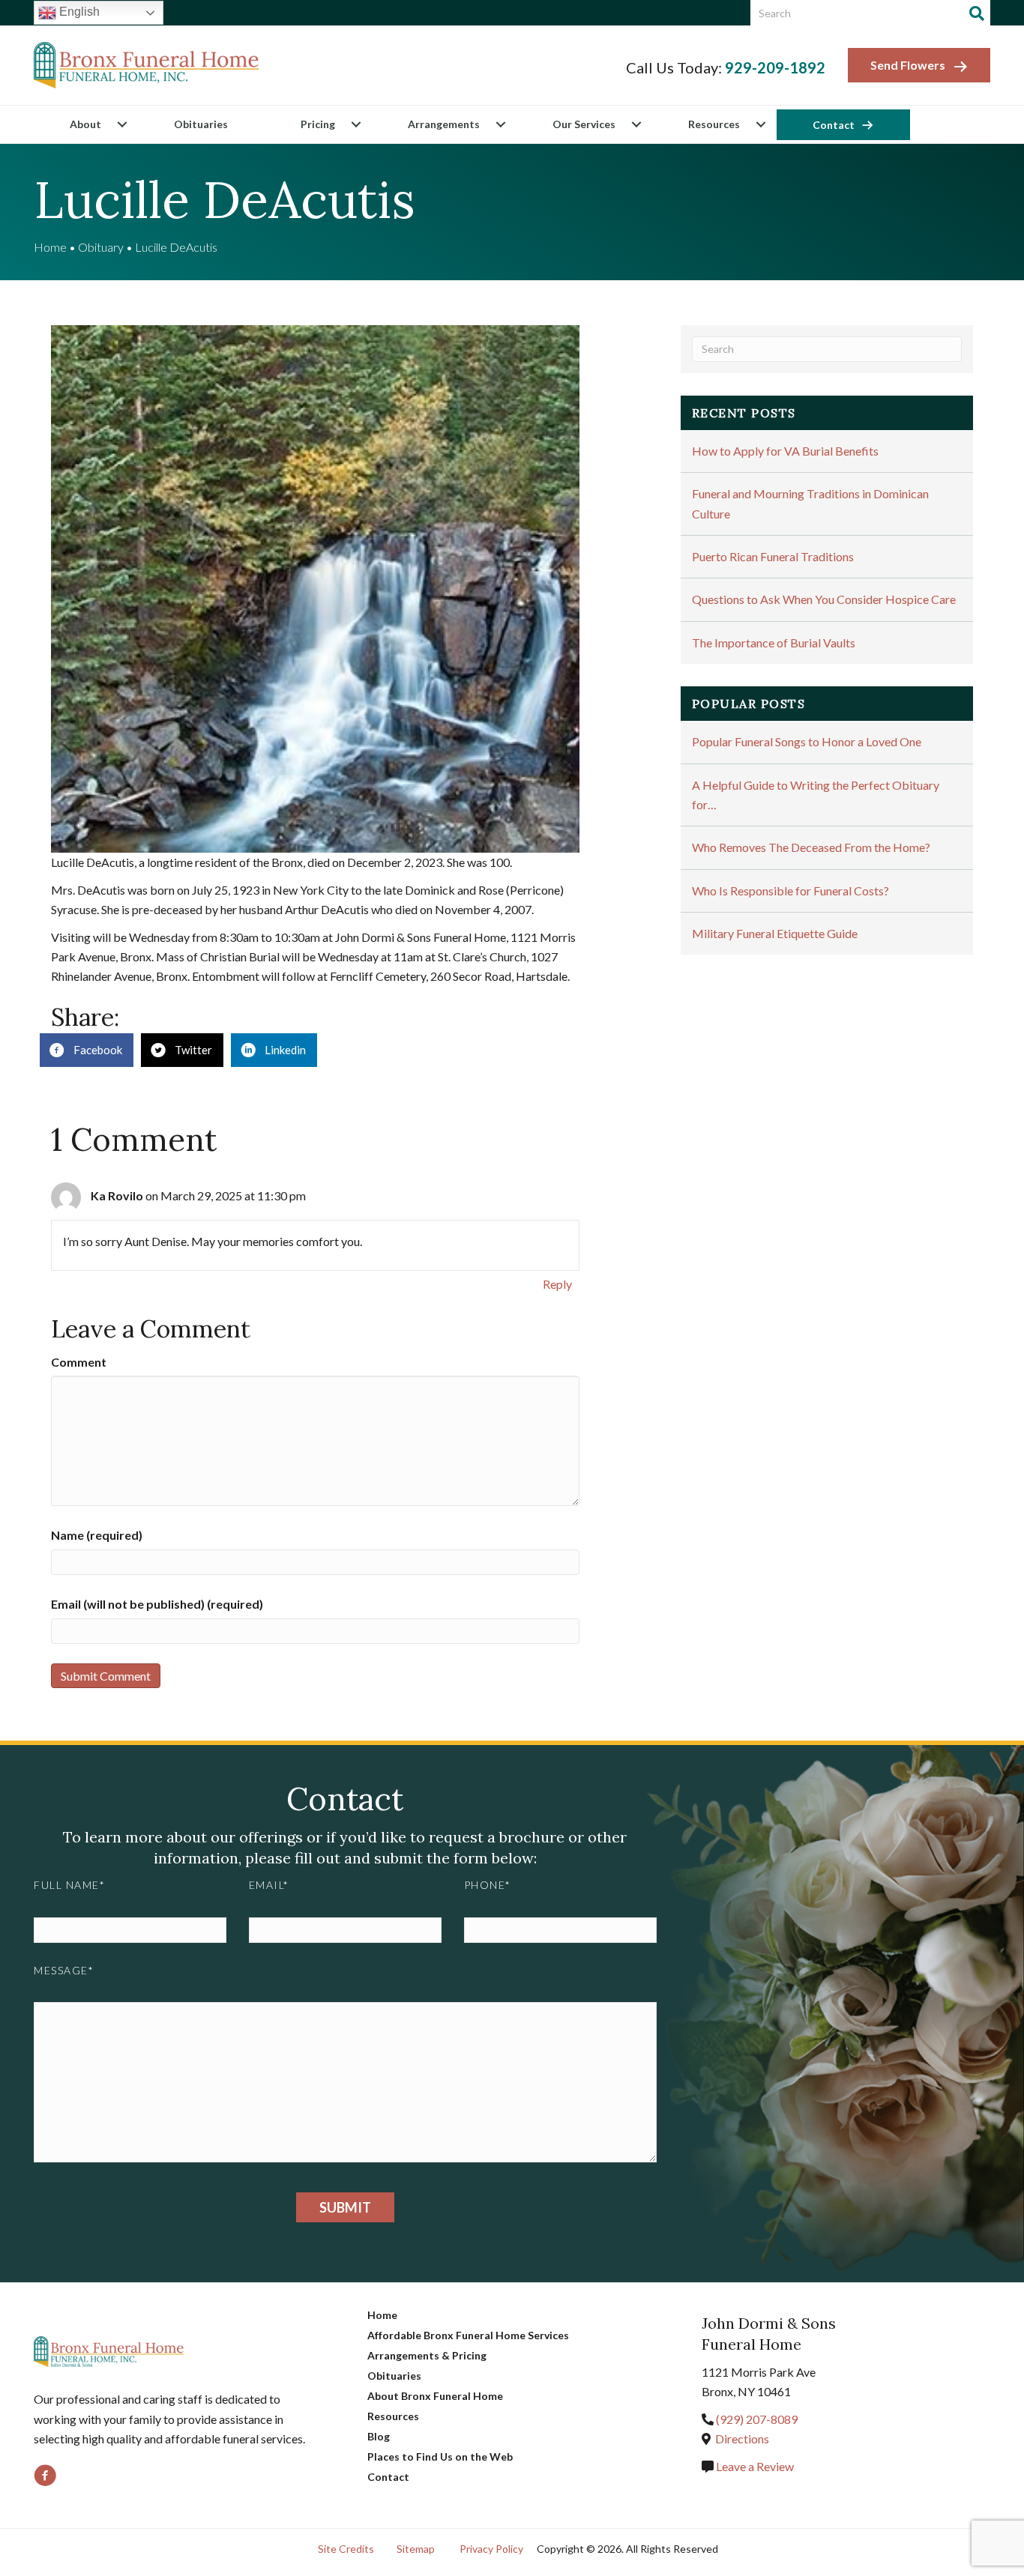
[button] (122, 124)
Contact (834, 125)
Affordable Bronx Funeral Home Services (468, 2335)
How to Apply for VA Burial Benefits (785, 451)
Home (50, 247)
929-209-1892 (775, 67)
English (78, 12)
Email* (269, 1885)
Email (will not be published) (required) (157, 1604)
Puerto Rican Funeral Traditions (773, 556)
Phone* (488, 1885)
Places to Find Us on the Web (440, 2456)
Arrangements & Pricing (427, 2355)
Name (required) (97, 1535)
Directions (742, 2439)
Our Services (584, 124)
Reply (557, 1284)
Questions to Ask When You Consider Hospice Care (824, 599)
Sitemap (416, 2549)
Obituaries (201, 124)
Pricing (318, 124)
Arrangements (444, 124)
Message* (64, 1970)
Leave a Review (754, 2466)
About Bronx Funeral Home (435, 2396)
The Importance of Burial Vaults (774, 643)
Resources (714, 124)
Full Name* (69, 1885)
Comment (79, 1362)
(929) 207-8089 (757, 2419)
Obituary (101, 247)
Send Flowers (908, 65)
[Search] (977, 13)
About (85, 124)
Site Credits (346, 2549)
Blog (379, 2436)
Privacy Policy (491, 2549)
